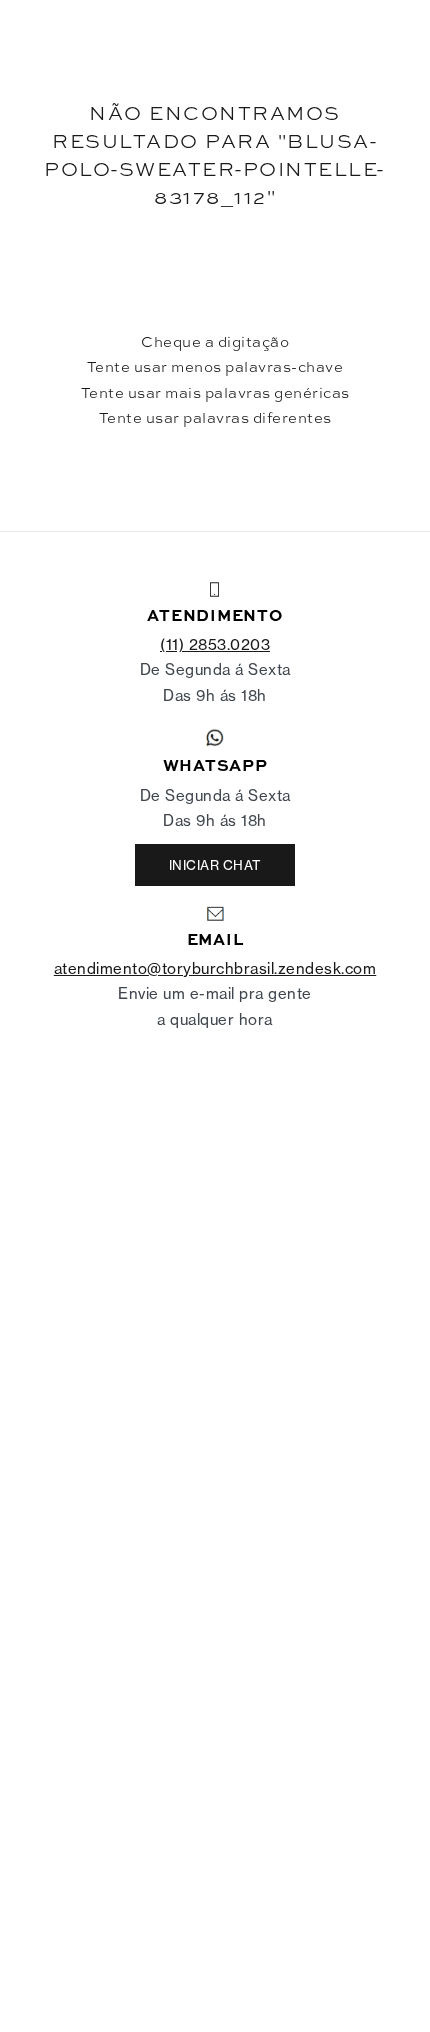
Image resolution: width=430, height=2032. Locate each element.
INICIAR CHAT (215, 865)
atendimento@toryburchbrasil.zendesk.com (215, 968)
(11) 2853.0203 (215, 644)
